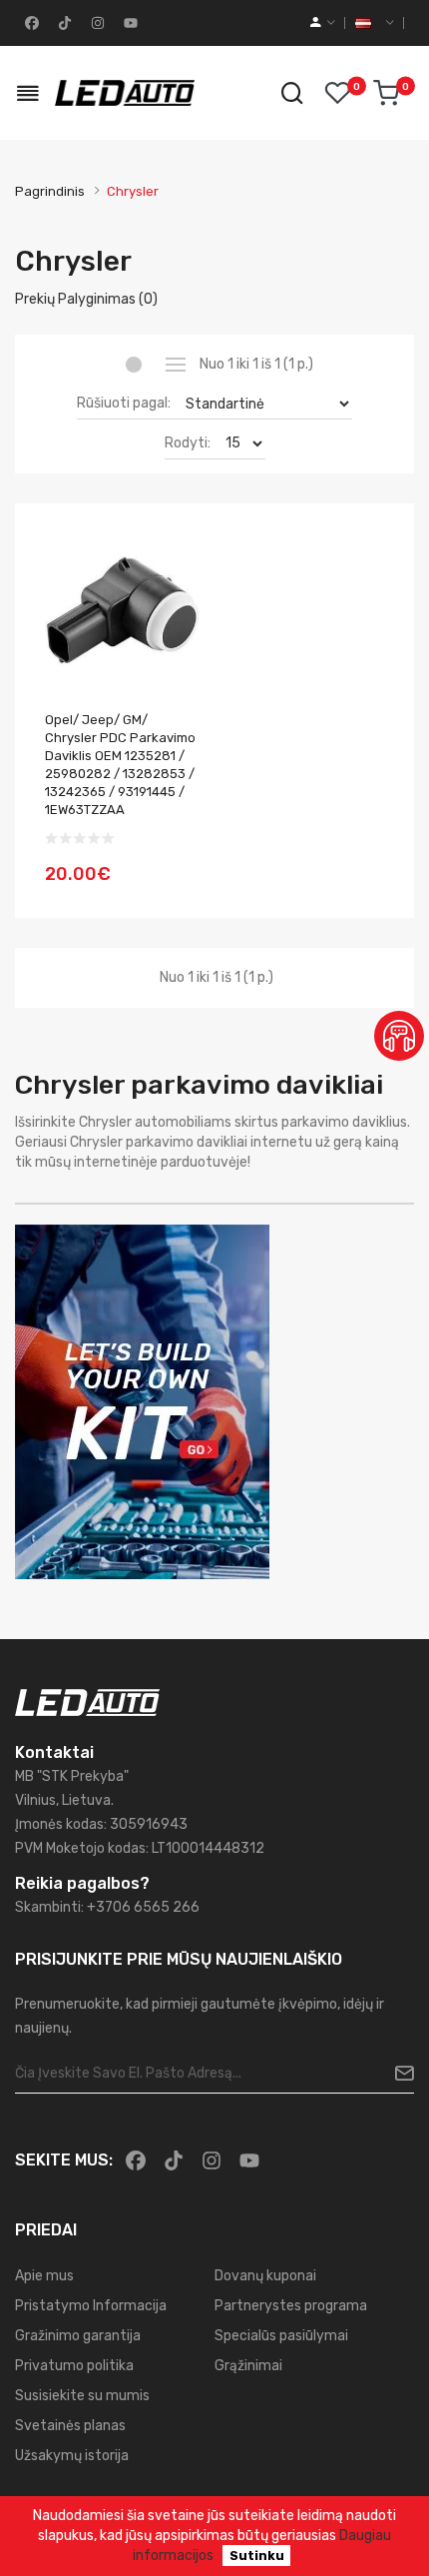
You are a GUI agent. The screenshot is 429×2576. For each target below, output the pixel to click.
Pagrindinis (50, 191)
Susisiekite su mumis (82, 2396)
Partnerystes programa (291, 2306)
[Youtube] (129, 23)
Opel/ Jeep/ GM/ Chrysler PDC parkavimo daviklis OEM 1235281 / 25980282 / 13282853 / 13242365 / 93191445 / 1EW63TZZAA (120, 765)
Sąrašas (175, 365)
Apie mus (44, 2276)
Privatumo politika (74, 2366)
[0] (386, 93)
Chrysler (133, 191)
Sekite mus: (64, 2160)
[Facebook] (30, 23)
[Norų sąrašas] (337, 93)
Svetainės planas (70, 2426)
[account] (323, 23)
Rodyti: (188, 443)
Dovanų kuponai (265, 2276)
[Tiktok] (63, 23)
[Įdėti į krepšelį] (178, 862)
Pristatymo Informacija (91, 2306)
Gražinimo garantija (78, 2336)
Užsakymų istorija (72, 2456)
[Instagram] (96, 23)
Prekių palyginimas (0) (86, 299)
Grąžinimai (248, 2366)
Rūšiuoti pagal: (124, 403)
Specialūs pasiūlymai (281, 2336)
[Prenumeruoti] (397, 2074)
